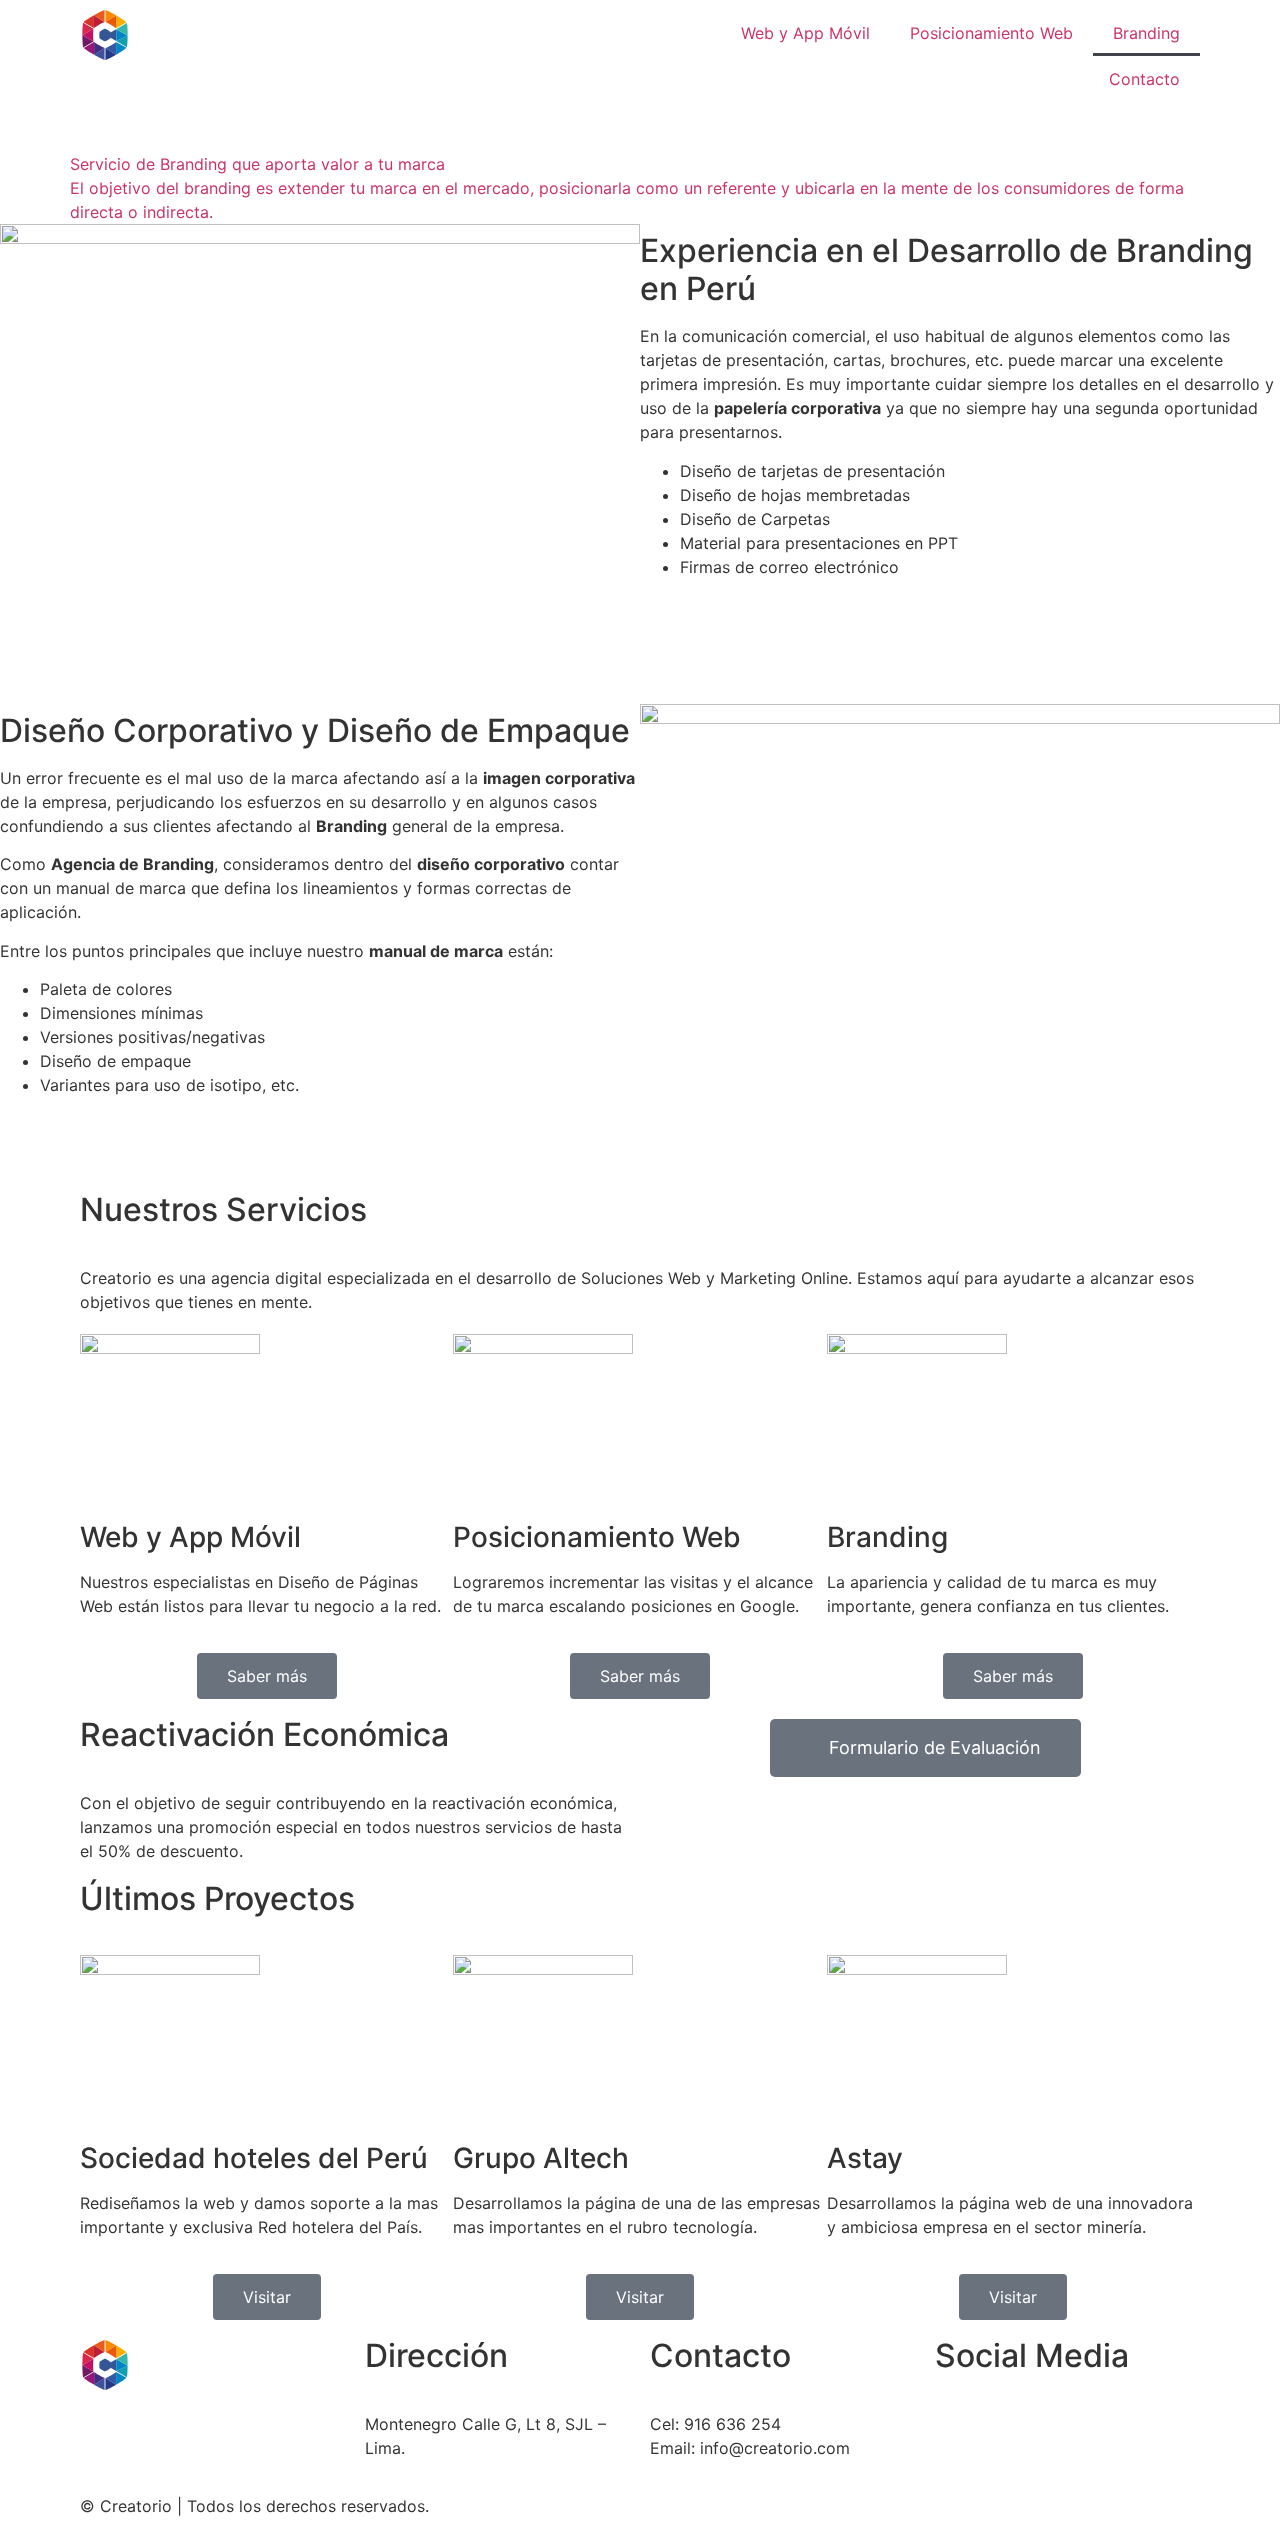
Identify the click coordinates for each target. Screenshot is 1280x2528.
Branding (1146, 33)
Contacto (1144, 79)
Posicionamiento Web (991, 33)
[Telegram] (1015, 2437)
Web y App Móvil (805, 33)
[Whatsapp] (960, 2437)
